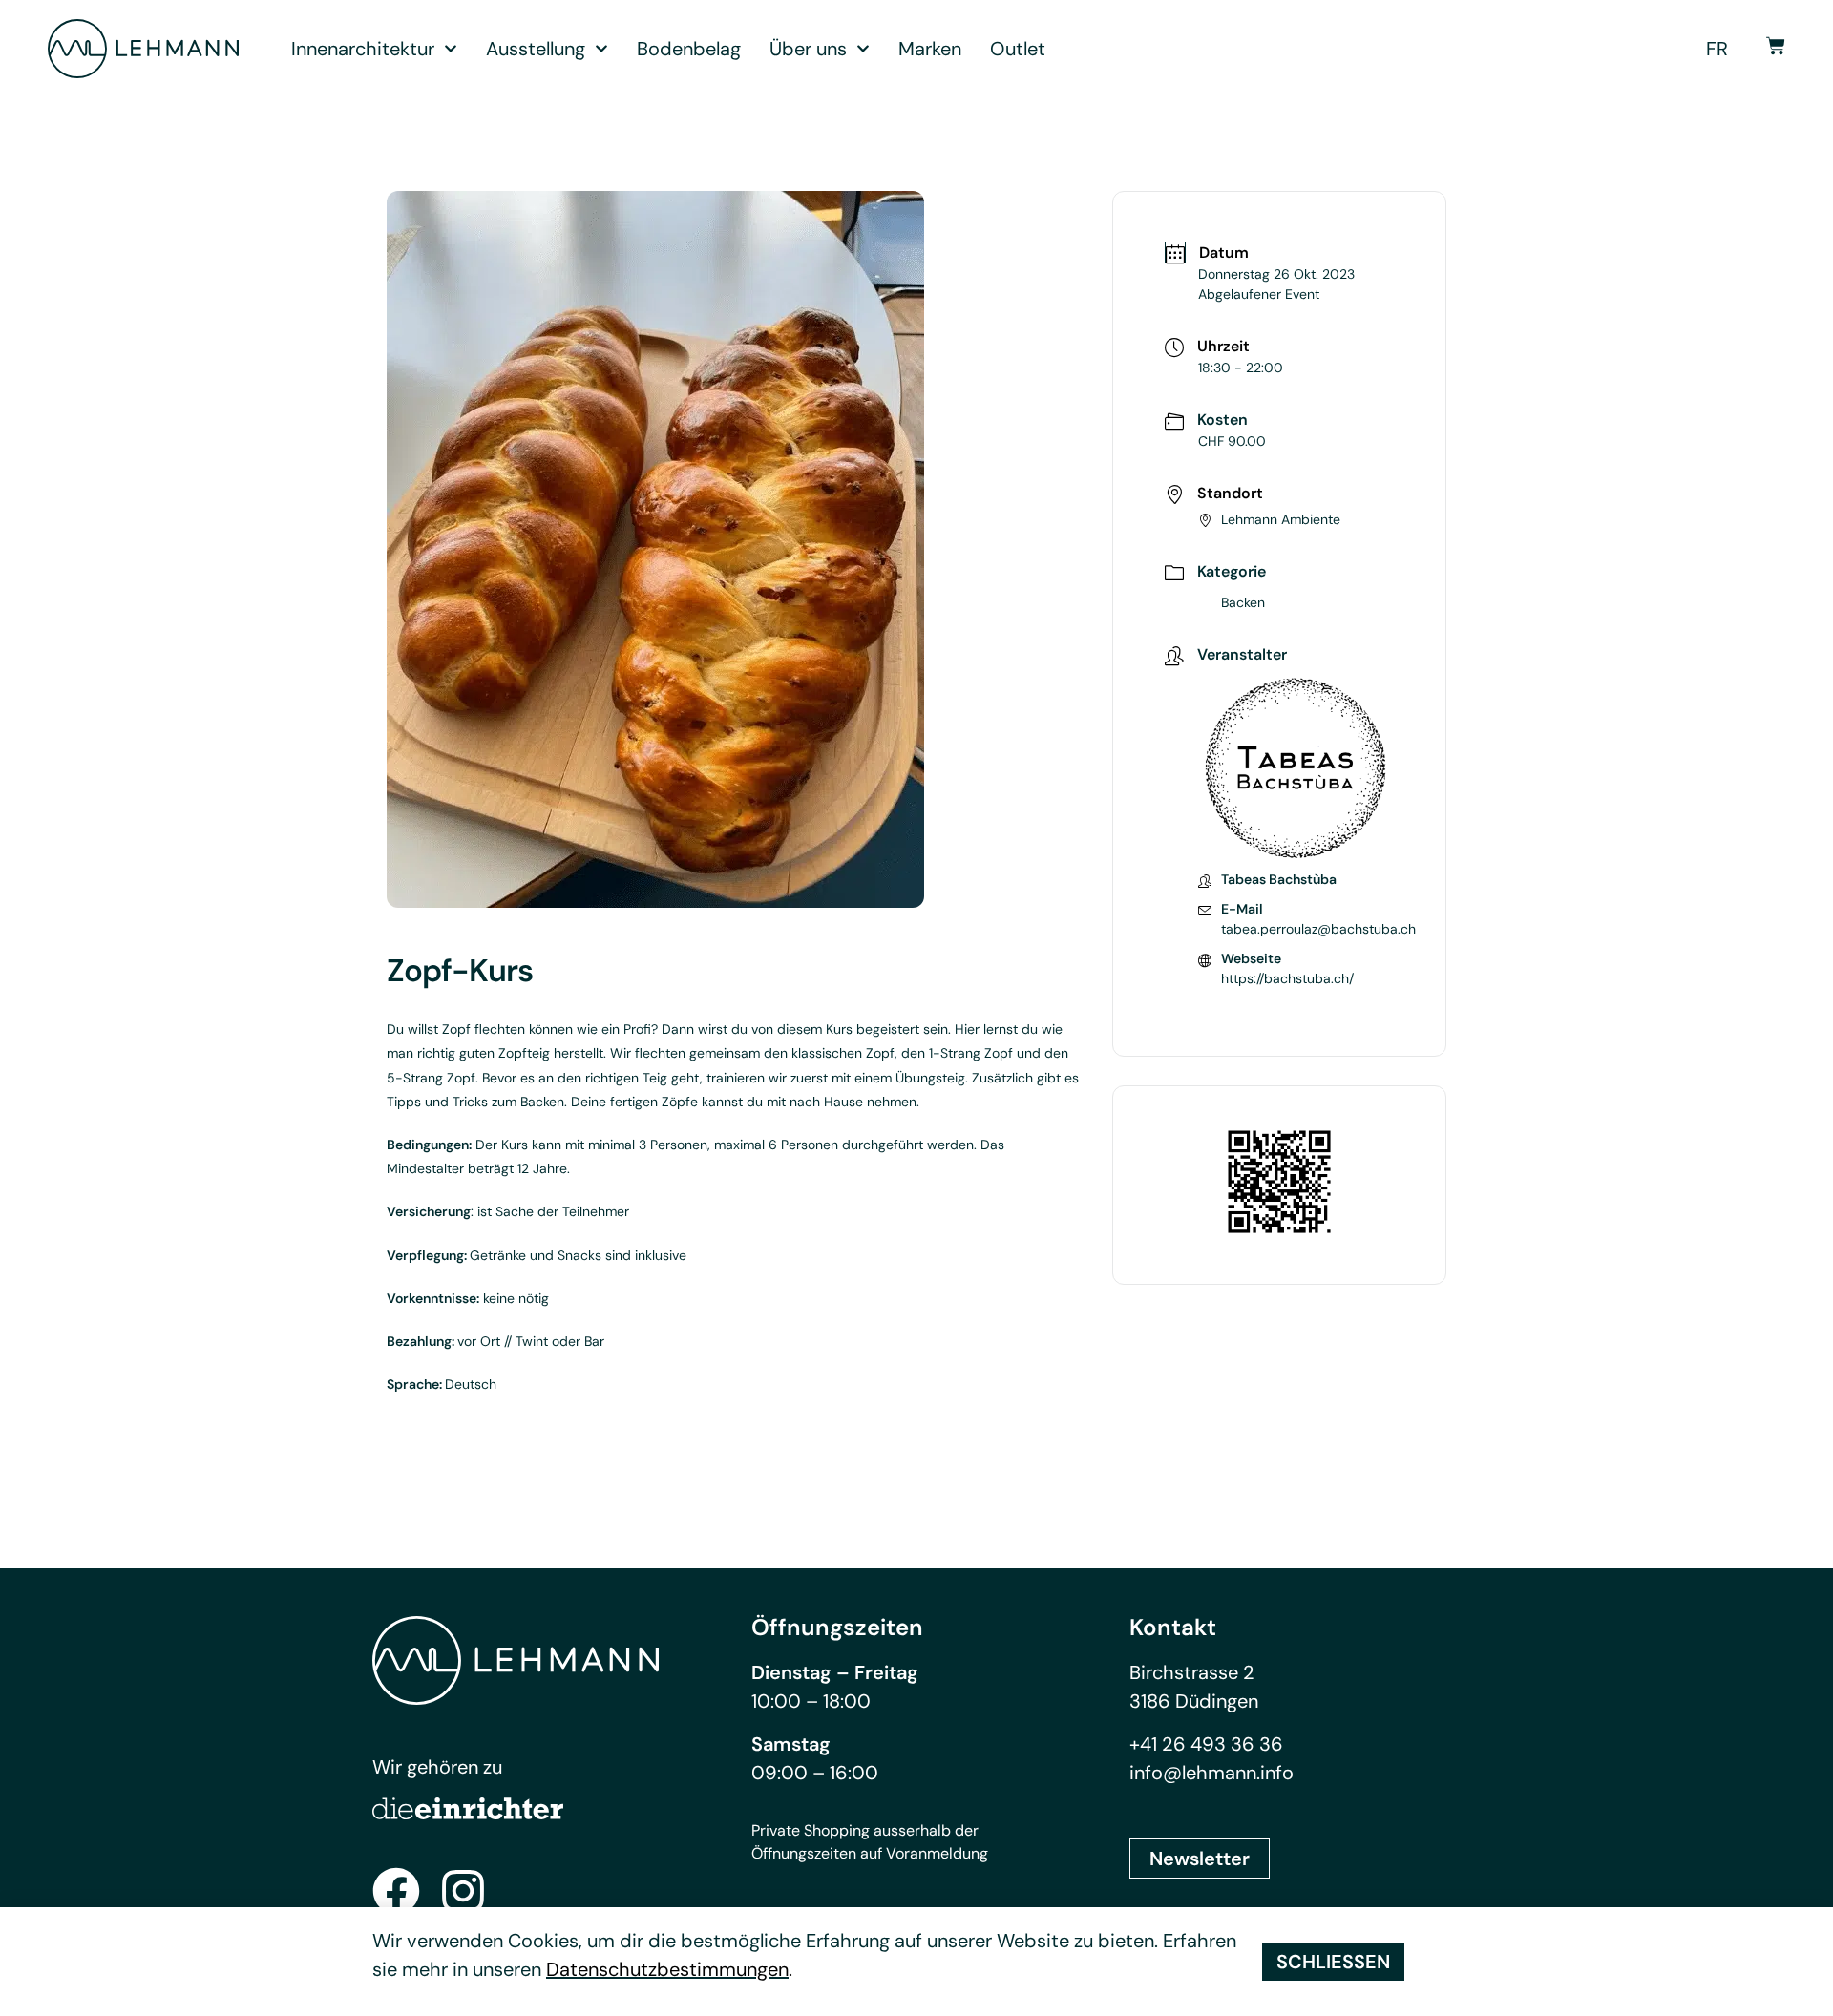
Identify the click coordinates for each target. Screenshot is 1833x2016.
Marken (930, 49)
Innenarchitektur (363, 49)
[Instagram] (463, 1891)
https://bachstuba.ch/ (1287, 978)
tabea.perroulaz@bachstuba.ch (1318, 929)
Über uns (808, 49)
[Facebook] (396, 1891)
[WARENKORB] (1776, 46)
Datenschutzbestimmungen (667, 1969)
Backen (1243, 602)
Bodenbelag (689, 49)
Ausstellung (536, 49)
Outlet (1018, 49)
